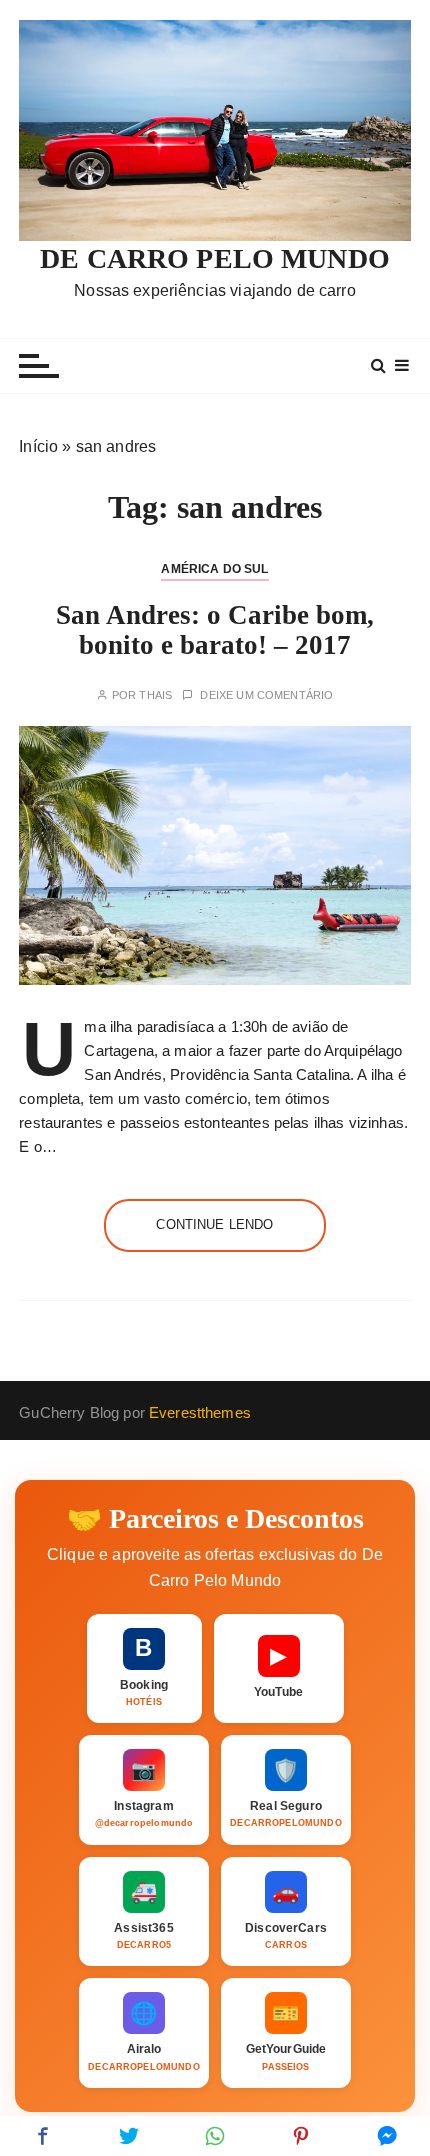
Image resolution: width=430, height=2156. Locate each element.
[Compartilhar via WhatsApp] (215, 2136)
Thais (155, 695)
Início (38, 446)
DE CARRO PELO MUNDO (215, 258)
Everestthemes (200, 1412)
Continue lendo (214, 1224)
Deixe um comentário (266, 695)
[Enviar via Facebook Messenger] (387, 2136)
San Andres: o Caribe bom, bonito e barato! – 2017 (215, 630)
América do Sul (214, 569)
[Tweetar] (129, 2136)
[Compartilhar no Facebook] (43, 2136)
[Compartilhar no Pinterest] (301, 2136)
